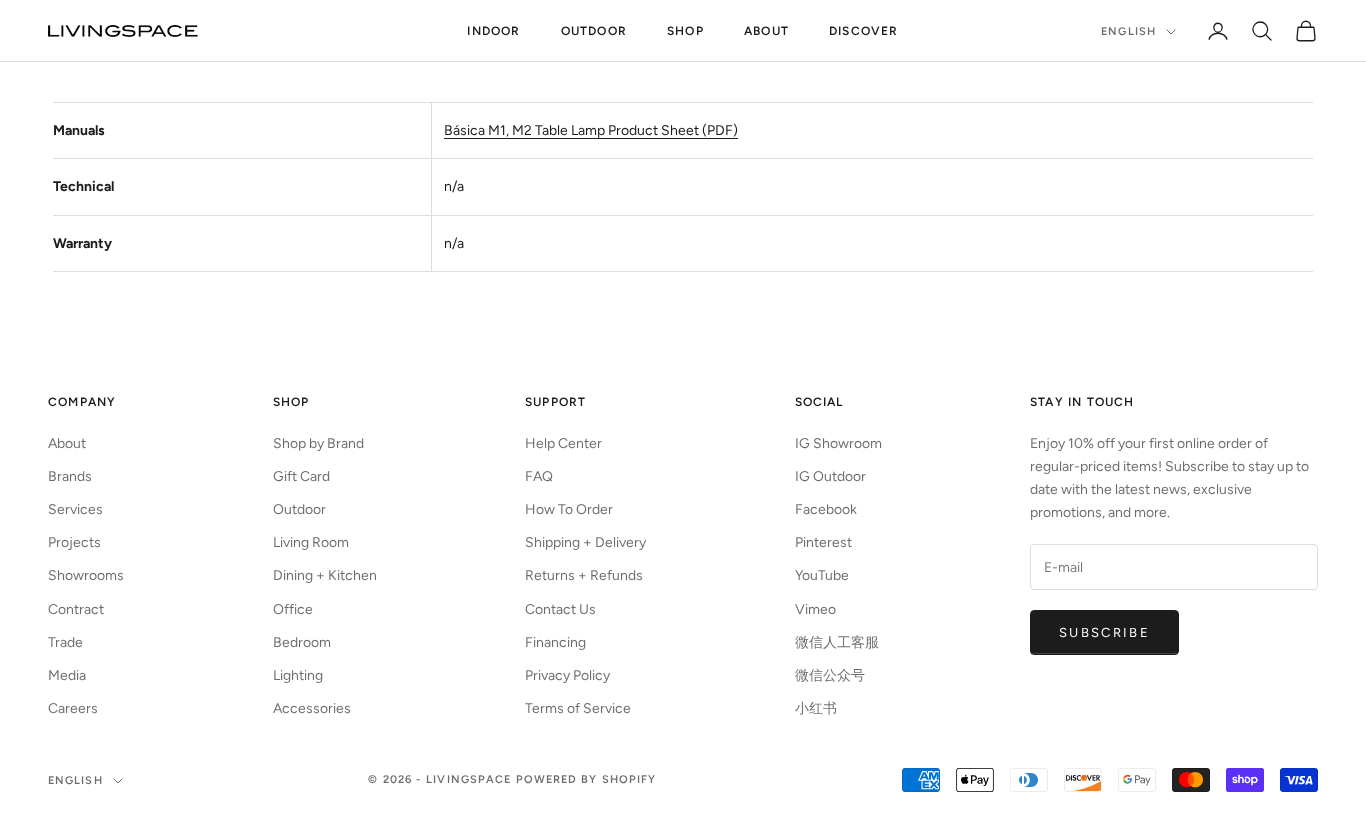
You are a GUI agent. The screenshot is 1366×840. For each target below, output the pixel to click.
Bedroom (302, 642)
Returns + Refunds (584, 575)
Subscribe (1104, 632)
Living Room (311, 542)
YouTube (822, 575)
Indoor (493, 31)
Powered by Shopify (586, 779)
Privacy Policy (567, 675)
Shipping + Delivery (585, 542)
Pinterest (823, 542)
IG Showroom (838, 443)
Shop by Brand (318, 443)
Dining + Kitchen (325, 575)
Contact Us (560, 609)
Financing (555, 642)
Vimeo (815, 609)
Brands (70, 476)
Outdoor (594, 31)
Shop (685, 31)
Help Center (563, 443)
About (766, 31)
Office (293, 609)
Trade (65, 642)
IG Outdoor (830, 476)
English (1128, 31)
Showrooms (86, 575)
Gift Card (301, 476)
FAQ (539, 476)
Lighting (298, 675)
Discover (864, 31)
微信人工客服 (837, 642)
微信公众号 (830, 675)
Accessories (312, 708)
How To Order (569, 509)
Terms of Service (578, 708)
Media (67, 675)
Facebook (826, 509)
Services (75, 509)
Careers (73, 708)
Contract (76, 609)
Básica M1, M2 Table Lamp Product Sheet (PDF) (591, 130)
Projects (74, 542)
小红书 (816, 708)
